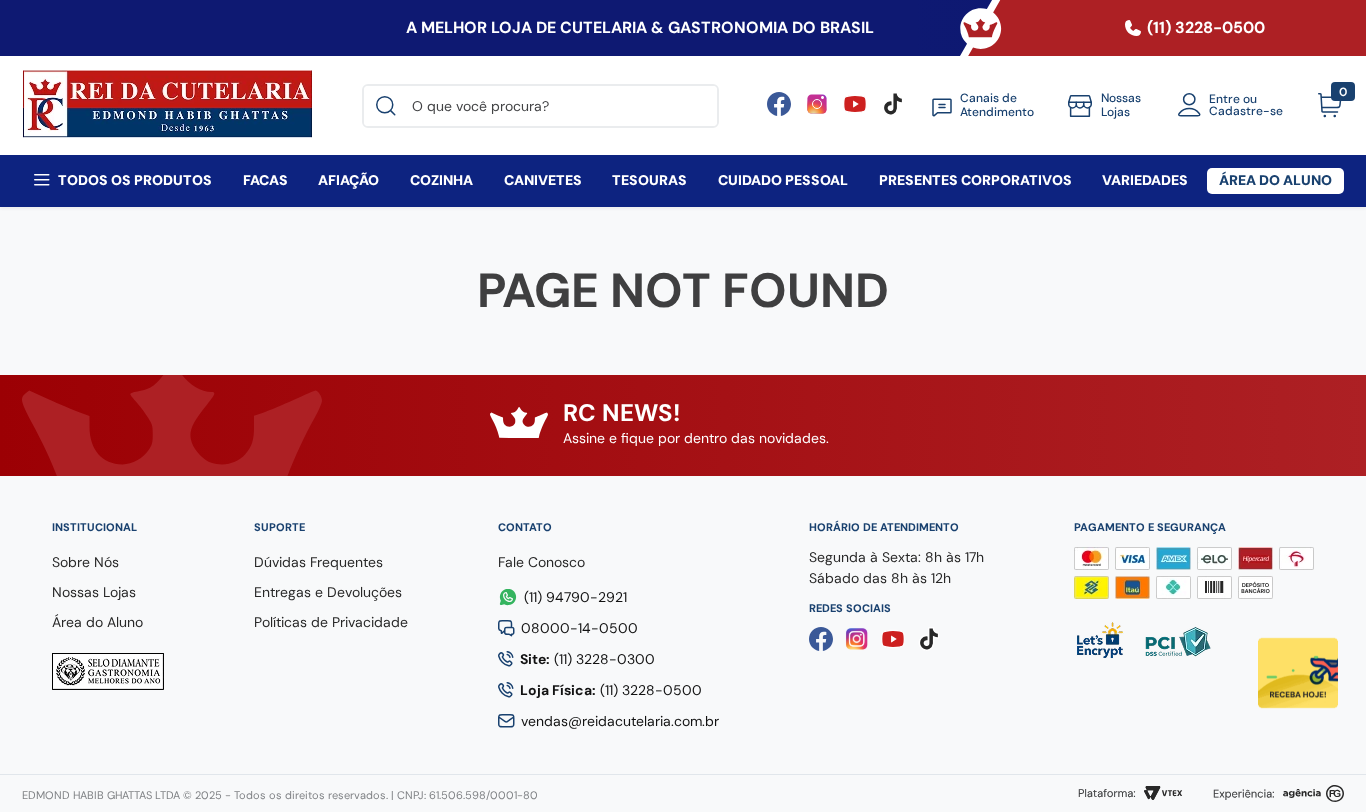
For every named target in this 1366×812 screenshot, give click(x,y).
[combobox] (540, 106)
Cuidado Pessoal (783, 180)
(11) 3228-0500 (611, 690)
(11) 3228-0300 (587, 659)
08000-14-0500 (579, 628)
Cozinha (441, 180)
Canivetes (543, 180)
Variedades (1145, 180)
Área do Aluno (1275, 180)
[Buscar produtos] (390, 106)
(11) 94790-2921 (575, 597)
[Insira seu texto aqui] (855, 110)
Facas (265, 180)
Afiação (348, 180)
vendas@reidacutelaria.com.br (620, 721)
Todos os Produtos (135, 180)
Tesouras (649, 180)
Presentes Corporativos (975, 180)
